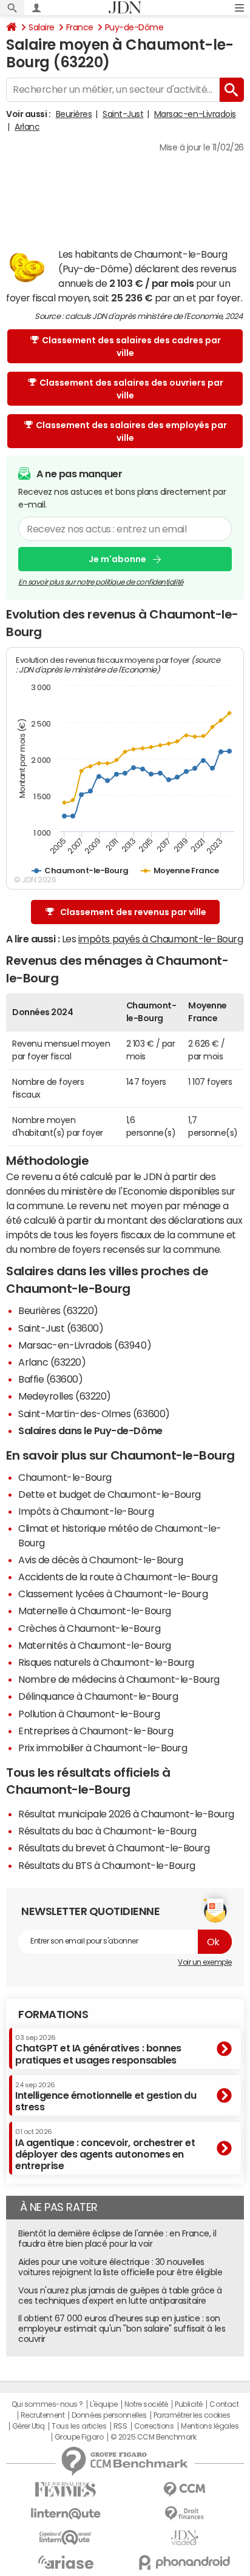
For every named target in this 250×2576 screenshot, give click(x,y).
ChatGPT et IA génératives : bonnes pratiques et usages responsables (98, 2049)
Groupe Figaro (79, 2437)
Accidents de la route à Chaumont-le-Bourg (118, 1577)
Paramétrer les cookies (192, 2415)
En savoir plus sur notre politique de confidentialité (101, 582)
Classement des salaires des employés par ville (131, 431)
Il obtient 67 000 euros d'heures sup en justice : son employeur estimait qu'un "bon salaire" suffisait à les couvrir (122, 2329)
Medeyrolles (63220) (65, 1396)
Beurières (74, 114)
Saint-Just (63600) (61, 1328)
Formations (53, 2014)
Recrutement (43, 2415)
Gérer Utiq (29, 2426)
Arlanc (27, 127)
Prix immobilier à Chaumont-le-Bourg (103, 1748)
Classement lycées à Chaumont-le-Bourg (113, 1594)
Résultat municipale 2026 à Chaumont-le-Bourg (126, 1814)
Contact (224, 2404)
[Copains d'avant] (66, 2537)
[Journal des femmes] (66, 2490)
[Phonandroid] (184, 2562)
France (80, 27)
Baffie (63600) (50, 1379)
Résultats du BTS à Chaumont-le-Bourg (107, 1865)
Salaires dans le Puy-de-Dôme (90, 1431)
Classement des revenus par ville (133, 912)
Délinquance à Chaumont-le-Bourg (98, 1696)
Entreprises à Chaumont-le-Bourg (96, 1731)
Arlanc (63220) (52, 1362)
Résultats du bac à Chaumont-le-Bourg (107, 1831)
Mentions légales (210, 2426)
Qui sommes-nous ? (47, 2404)
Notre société (146, 2404)
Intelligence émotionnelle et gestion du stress (106, 2097)
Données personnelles (109, 2415)
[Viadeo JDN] (184, 2538)
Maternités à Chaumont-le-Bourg (95, 1645)
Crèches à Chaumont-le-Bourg (89, 1628)
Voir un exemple (205, 1962)
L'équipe (103, 2404)
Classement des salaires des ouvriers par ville (131, 389)
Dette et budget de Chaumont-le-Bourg (110, 1494)
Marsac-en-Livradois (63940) (85, 1345)
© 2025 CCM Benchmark (153, 2437)
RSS (120, 2426)
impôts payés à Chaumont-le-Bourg (161, 939)
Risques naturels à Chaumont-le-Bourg (106, 1662)
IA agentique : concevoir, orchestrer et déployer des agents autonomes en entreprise (105, 2149)
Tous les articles (79, 2426)
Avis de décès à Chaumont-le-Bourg (100, 1560)
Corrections (154, 2426)
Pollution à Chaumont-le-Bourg (89, 1714)
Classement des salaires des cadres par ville (131, 347)
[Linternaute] (66, 2514)
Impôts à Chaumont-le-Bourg (86, 1511)
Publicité (189, 2404)
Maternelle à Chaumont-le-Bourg (95, 1611)
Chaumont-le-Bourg (65, 1477)
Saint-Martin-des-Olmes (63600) (94, 1414)
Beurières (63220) (58, 1310)
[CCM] (184, 2490)
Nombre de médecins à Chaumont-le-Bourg (119, 1679)
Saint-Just (123, 114)
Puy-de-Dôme (134, 27)
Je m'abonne (117, 559)
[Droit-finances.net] (184, 2514)
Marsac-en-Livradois (195, 114)
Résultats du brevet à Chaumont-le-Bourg (114, 1848)
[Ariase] (66, 2562)
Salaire (42, 27)
